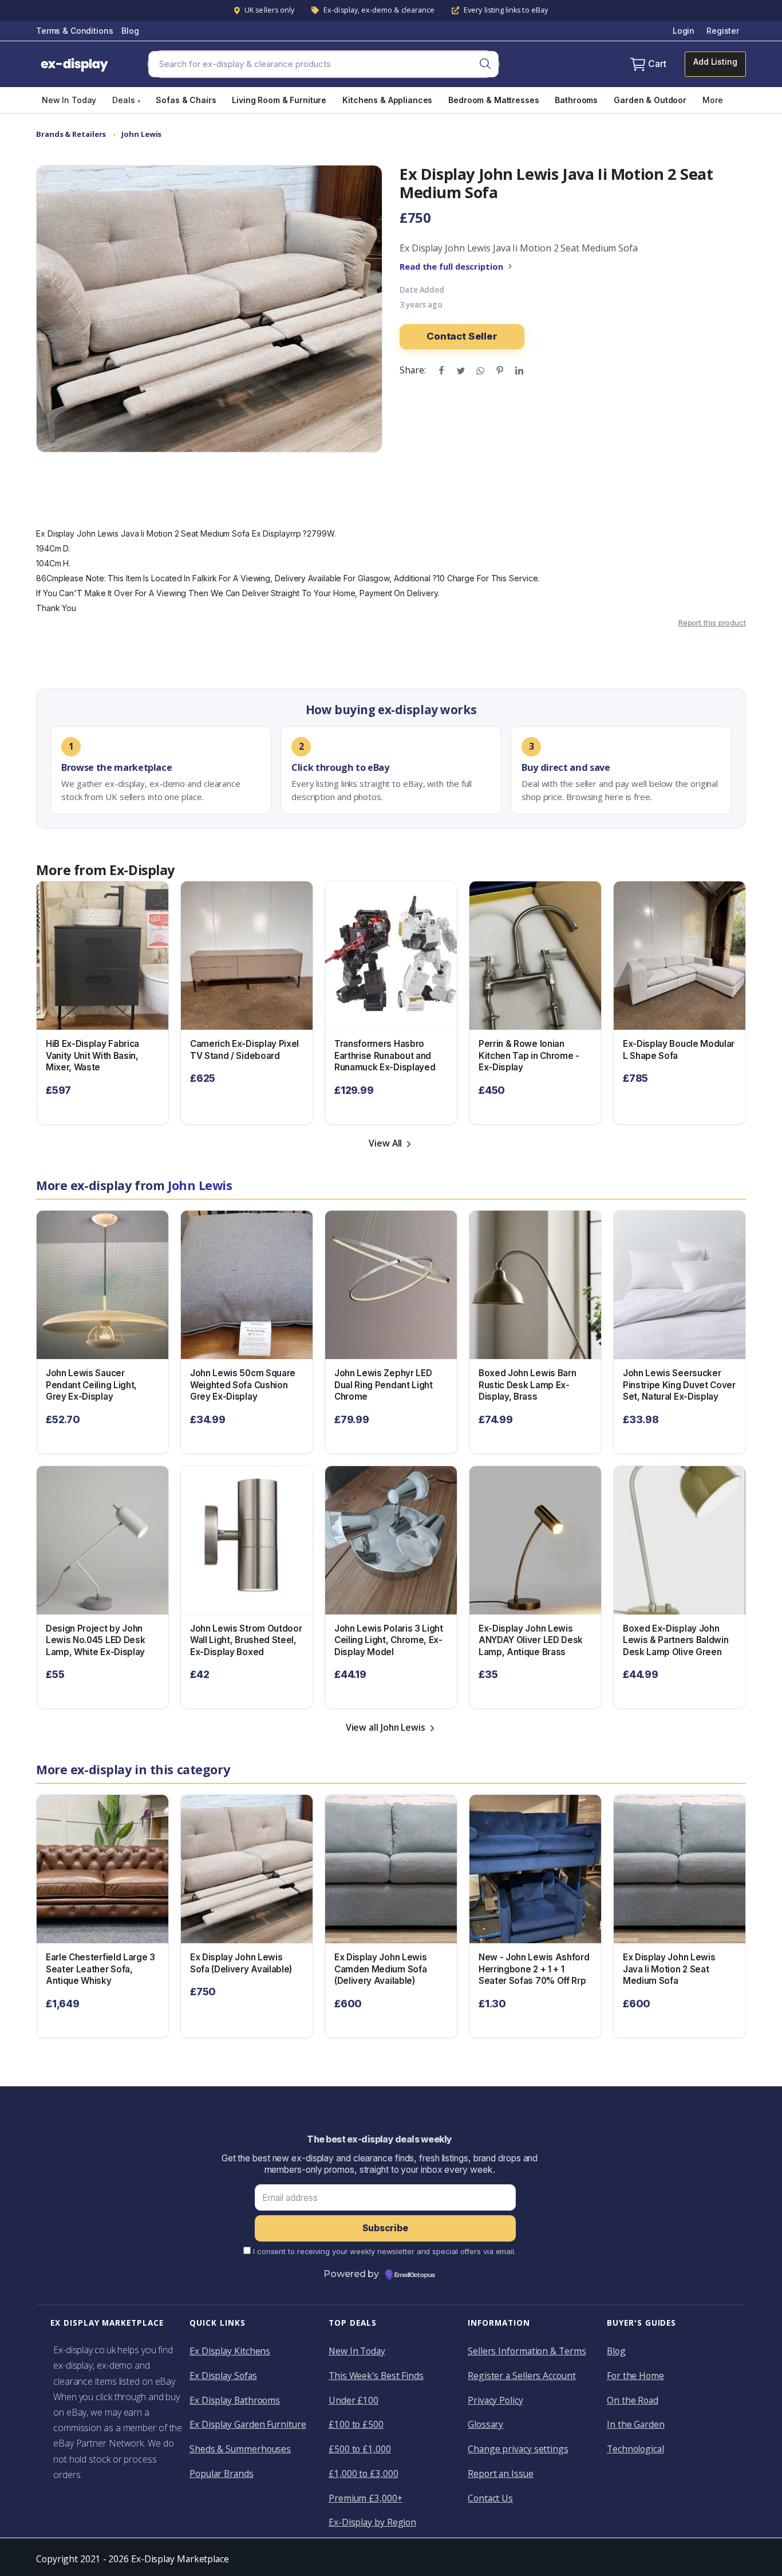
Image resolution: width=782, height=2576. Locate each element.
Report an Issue (501, 2473)
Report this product (712, 623)
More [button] (712, 100)
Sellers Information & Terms (527, 2351)
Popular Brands (222, 2473)
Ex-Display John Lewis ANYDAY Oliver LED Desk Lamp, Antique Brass (531, 1640)
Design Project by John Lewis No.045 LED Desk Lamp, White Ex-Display (95, 1640)
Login (684, 31)
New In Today (69, 100)
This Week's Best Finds (376, 2376)
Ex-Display (142, 870)
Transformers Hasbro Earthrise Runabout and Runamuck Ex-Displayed (385, 1055)
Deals (126, 100)
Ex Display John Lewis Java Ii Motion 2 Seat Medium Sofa (669, 1969)
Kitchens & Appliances (387, 100)
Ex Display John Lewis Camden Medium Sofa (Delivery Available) (380, 1969)
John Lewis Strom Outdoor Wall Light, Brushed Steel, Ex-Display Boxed (246, 1640)
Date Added (422, 290)
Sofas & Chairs (186, 100)
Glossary (485, 2424)
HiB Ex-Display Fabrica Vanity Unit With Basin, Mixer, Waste (92, 1055)
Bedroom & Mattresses (493, 100)
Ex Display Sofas (223, 2376)
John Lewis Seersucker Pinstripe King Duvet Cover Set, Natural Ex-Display (679, 1385)
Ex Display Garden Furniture (248, 2424)
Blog (130, 31)
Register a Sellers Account (522, 2376)
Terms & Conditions (74, 31)
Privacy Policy (495, 2400)
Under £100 (354, 2400)
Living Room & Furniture (279, 100)
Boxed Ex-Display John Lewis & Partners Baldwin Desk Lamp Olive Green (676, 1640)
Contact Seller (462, 336)
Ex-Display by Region (372, 2522)
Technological (635, 2449)
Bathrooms (576, 100)
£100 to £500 (356, 2424)
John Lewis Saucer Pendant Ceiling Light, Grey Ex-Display (91, 1385)
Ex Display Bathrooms (235, 2400)
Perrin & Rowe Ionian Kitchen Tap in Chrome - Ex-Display (529, 1055)
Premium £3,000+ (366, 2498)
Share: (412, 370)
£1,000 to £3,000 (364, 2473)
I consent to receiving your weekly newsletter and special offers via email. (384, 2251)
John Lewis (141, 134)
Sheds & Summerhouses (240, 2449)
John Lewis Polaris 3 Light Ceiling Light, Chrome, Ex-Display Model (389, 1640)
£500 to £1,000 (360, 2449)
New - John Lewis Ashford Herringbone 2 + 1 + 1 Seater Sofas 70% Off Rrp (534, 1969)
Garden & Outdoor (650, 100)
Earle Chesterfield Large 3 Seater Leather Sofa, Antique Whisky (100, 1969)
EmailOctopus (415, 2275)
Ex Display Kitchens (230, 2351)
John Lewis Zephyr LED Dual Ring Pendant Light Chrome (384, 1385)
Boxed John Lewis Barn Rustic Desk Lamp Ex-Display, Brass (527, 1385)
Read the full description (451, 266)
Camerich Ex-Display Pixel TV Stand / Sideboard (244, 1050)
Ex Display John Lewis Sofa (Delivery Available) (241, 1963)
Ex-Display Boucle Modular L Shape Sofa (679, 1050)
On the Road (633, 2400)
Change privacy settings (518, 2449)
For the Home (635, 2376)
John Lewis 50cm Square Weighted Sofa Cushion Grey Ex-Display (243, 1385)
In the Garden (636, 2424)
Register (723, 31)
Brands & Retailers (71, 134)
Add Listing (715, 62)
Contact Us (490, 2498)
